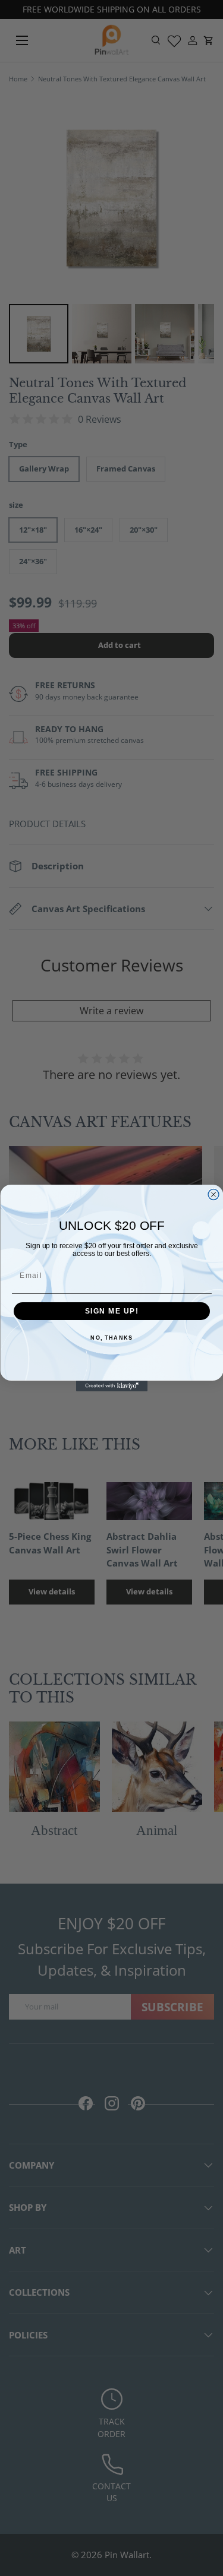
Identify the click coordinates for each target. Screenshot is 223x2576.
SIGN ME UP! (111, 1311)
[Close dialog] (213, 1195)
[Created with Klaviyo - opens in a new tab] (112, 1386)
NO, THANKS (111, 1338)
